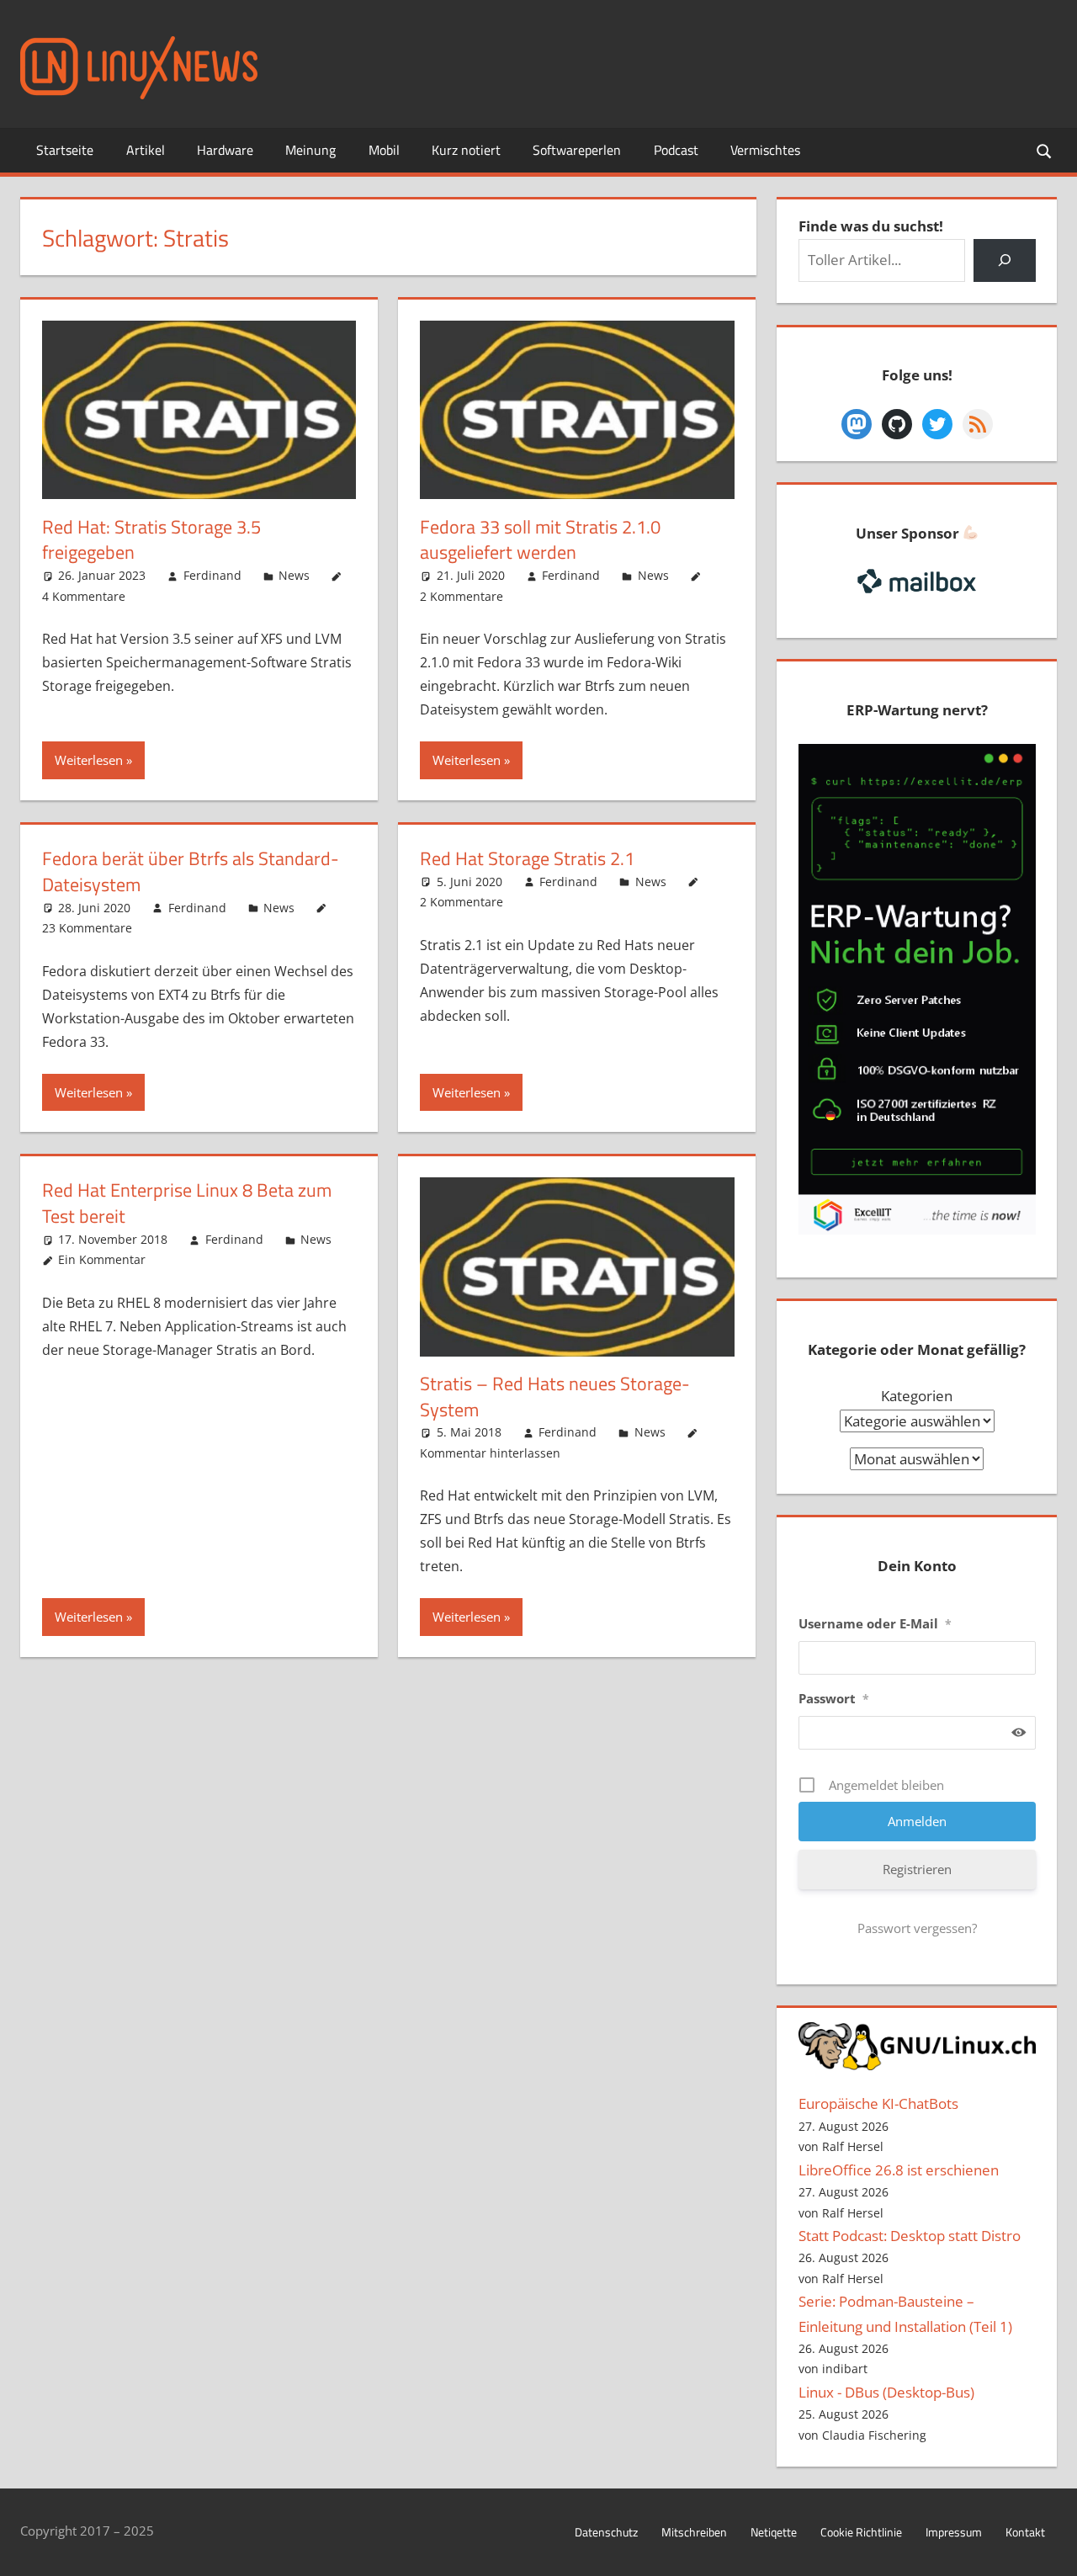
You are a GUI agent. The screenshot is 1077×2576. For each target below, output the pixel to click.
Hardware (225, 150)
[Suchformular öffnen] (1045, 150)
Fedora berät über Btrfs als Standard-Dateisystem (191, 871)
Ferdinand (212, 575)
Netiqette (774, 2532)
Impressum (954, 2532)
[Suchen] (1004, 260)
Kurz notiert (466, 150)
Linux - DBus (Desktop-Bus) (886, 2392)
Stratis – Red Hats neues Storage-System (555, 1397)
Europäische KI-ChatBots (878, 2103)
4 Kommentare (84, 596)
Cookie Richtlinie (861, 2532)
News (294, 575)
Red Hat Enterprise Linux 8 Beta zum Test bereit (187, 1203)
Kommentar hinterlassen (490, 1453)
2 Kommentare (462, 596)
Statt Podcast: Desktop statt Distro (910, 2236)
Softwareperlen (577, 150)
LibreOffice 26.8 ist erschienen (899, 2170)
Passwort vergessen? (917, 1928)
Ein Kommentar (102, 1259)
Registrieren (917, 1869)
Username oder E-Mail (875, 1623)
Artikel (146, 150)
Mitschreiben (694, 2532)
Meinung (310, 150)
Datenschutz (606, 2532)
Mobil (384, 150)
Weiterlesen (89, 760)
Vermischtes (765, 150)
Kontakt (1025, 2532)
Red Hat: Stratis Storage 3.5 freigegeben (151, 540)
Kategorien (917, 1396)
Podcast (676, 150)
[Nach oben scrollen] (1049, 2548)
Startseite (65, 150)
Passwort (834, 1698)
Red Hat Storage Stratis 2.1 (527, 858)
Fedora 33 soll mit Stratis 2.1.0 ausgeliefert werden (540, 540)
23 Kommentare (87, 928)
